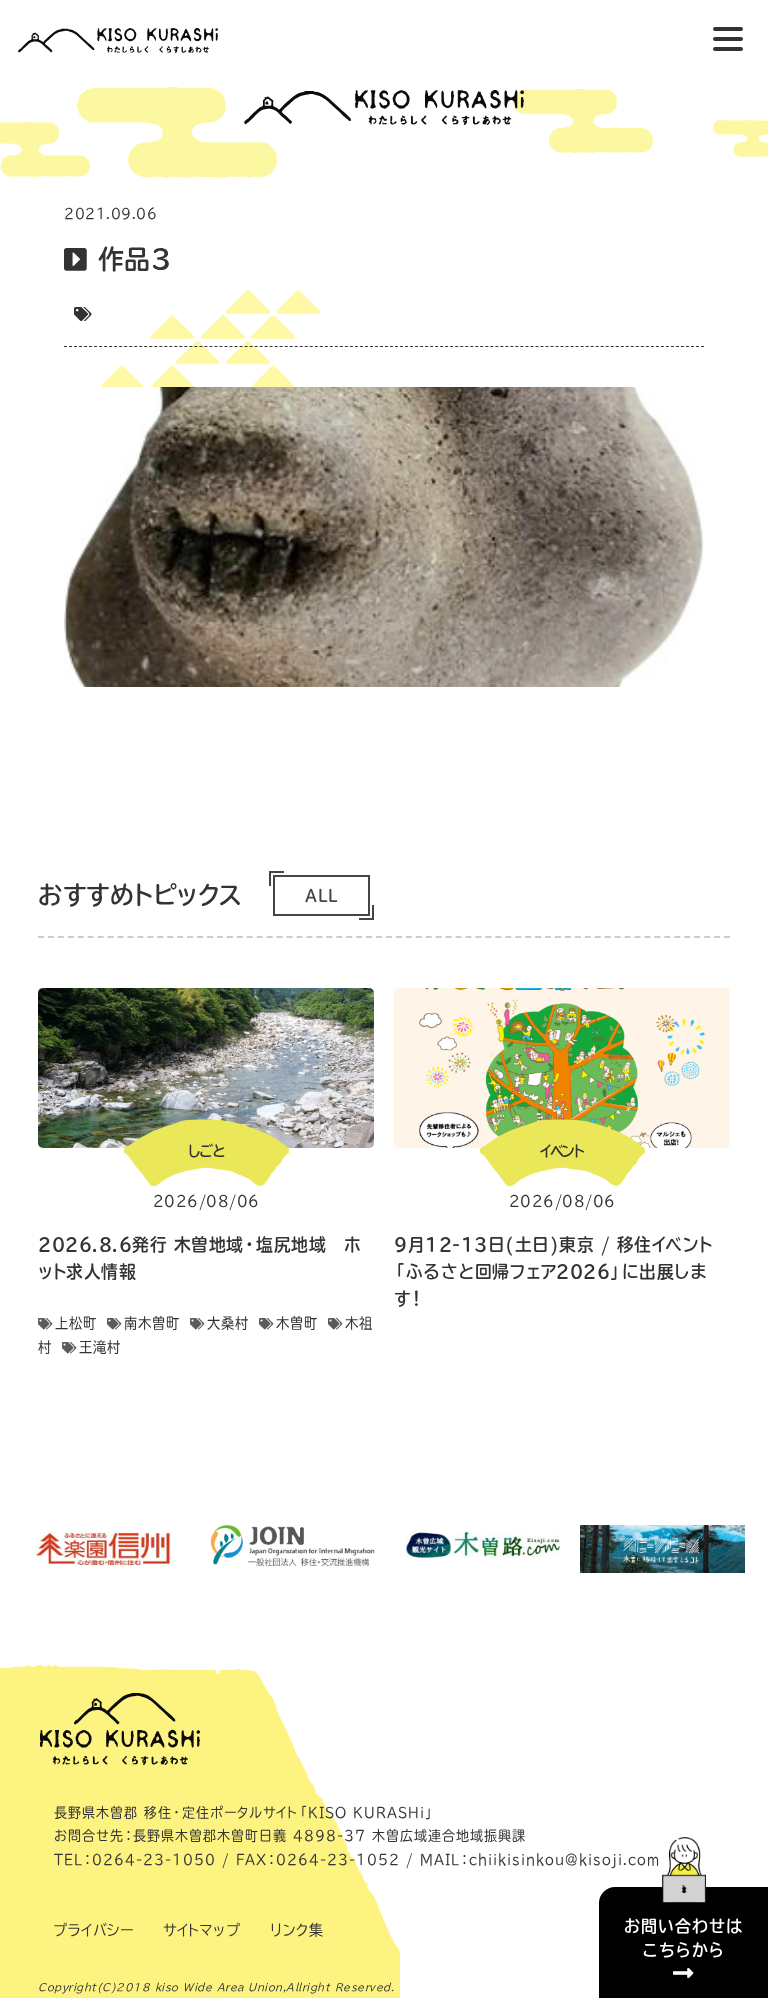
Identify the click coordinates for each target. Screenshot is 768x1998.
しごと (206, 1151)
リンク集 (296, 1930)
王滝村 (100, 1347)
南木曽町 (152, 1323)
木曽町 (297, 1323)
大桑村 (228, 1323)
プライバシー (93, 1930)
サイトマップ (201, 1930)
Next (755, 1184)
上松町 (76, 1323)
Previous (13, 1184)
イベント (562, 1151)
